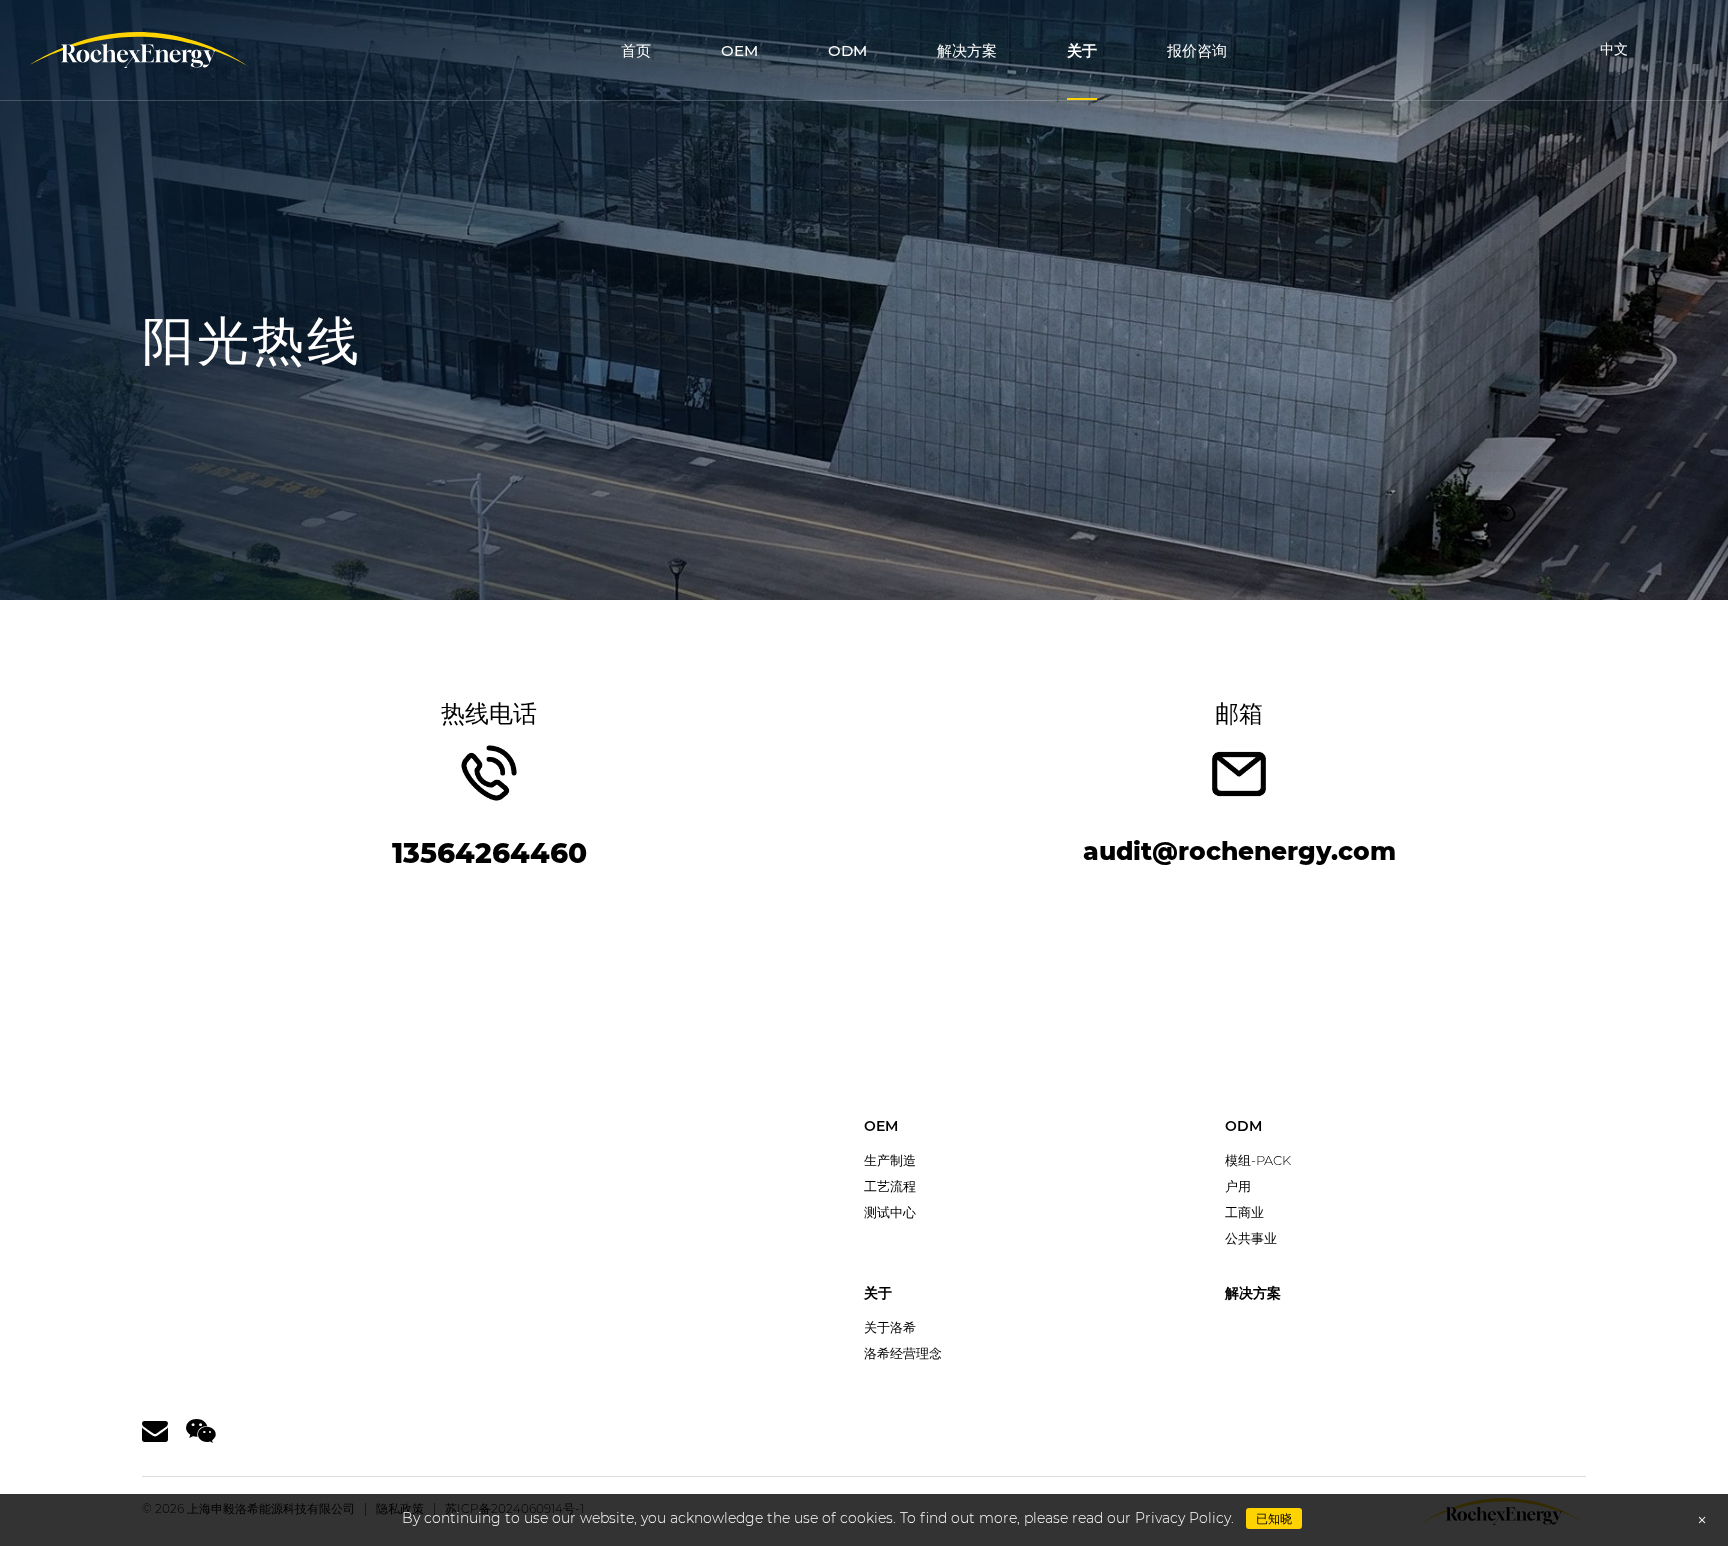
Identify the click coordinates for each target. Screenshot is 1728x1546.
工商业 (1244, 1212)
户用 (1238, 1186)
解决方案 (967, 50)
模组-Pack (1258, 1160)
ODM (847, 50)
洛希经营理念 (903, 1353)
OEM (739, 50)
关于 (1082, 50)
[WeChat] (201, 1431)
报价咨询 (1197, 50)
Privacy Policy (1183, 1518)
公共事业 (1251, 1238)
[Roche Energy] (138, 50)
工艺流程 (890, 1186)
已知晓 (1274, 1518)
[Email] (155, 1431)
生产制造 (890, 1160)
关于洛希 (890, 1327)
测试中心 (890, 1212)
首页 (636, 50)
